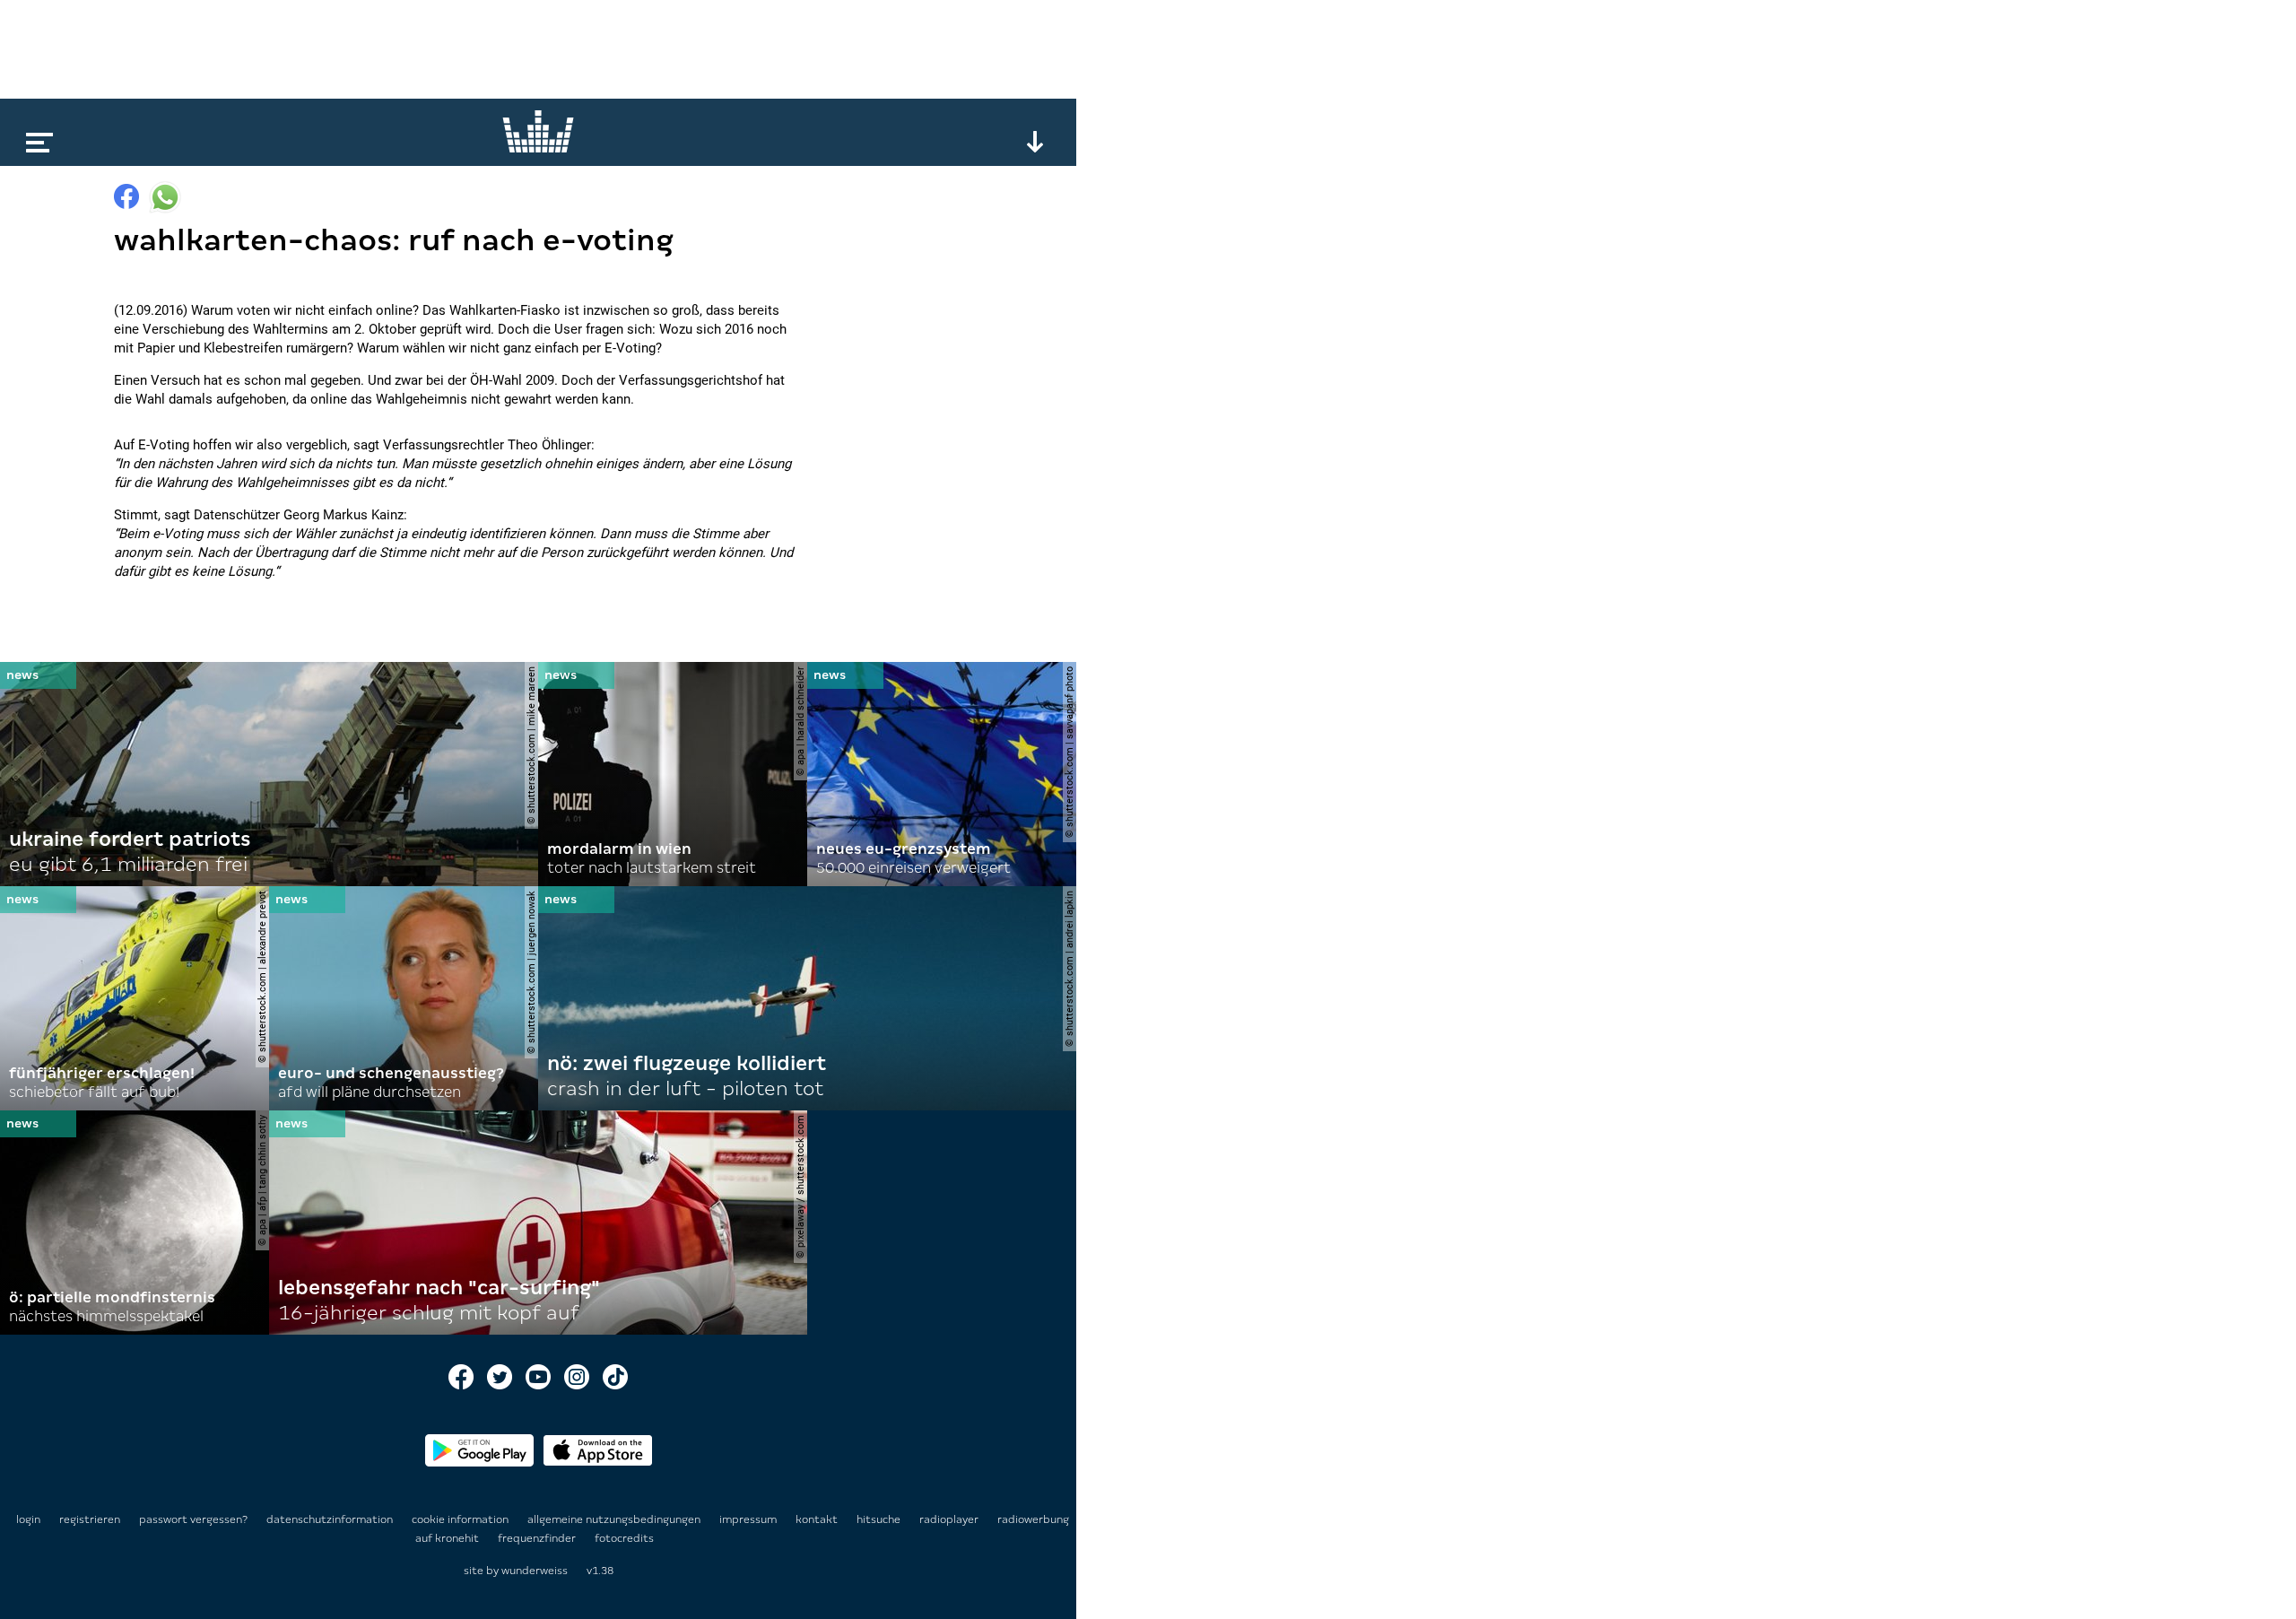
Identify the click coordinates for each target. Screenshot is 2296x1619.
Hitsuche (880, 1519)
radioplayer (950, 1519)
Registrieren (90, 1519)
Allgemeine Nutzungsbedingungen (615, 1519)
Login (28, 1519)
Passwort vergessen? (193, 1519)
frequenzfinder (538, 1538)
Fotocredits (624, 1538)
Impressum (749, 1519)
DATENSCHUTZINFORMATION (331, 1519)
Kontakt (818, 1519)
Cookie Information (461, 1519)
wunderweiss (535, 1571)
